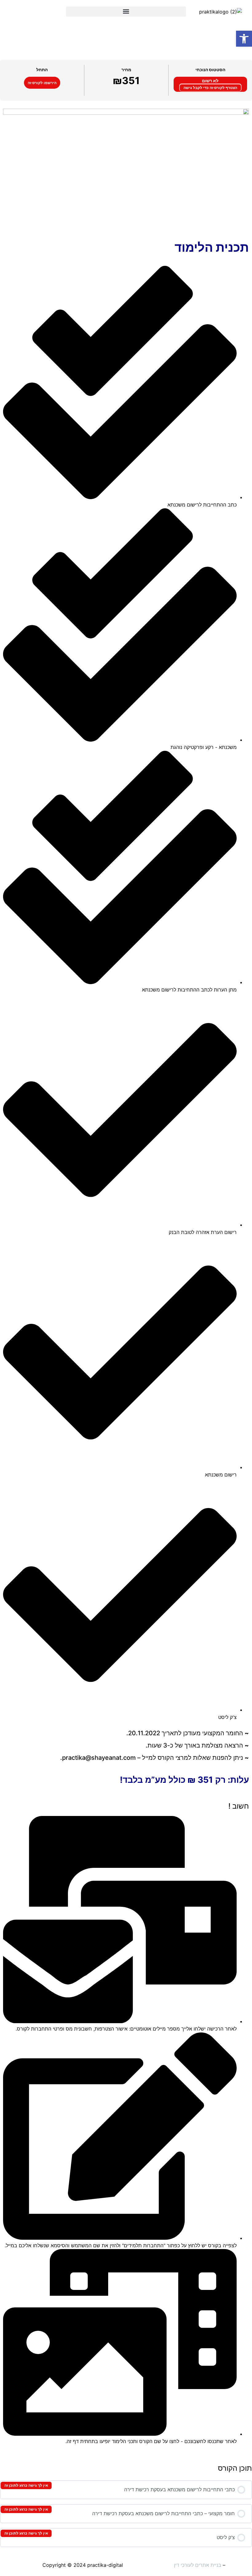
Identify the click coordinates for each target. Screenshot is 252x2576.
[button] (126, 12)
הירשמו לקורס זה (42, 83)
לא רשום (210, 81)
